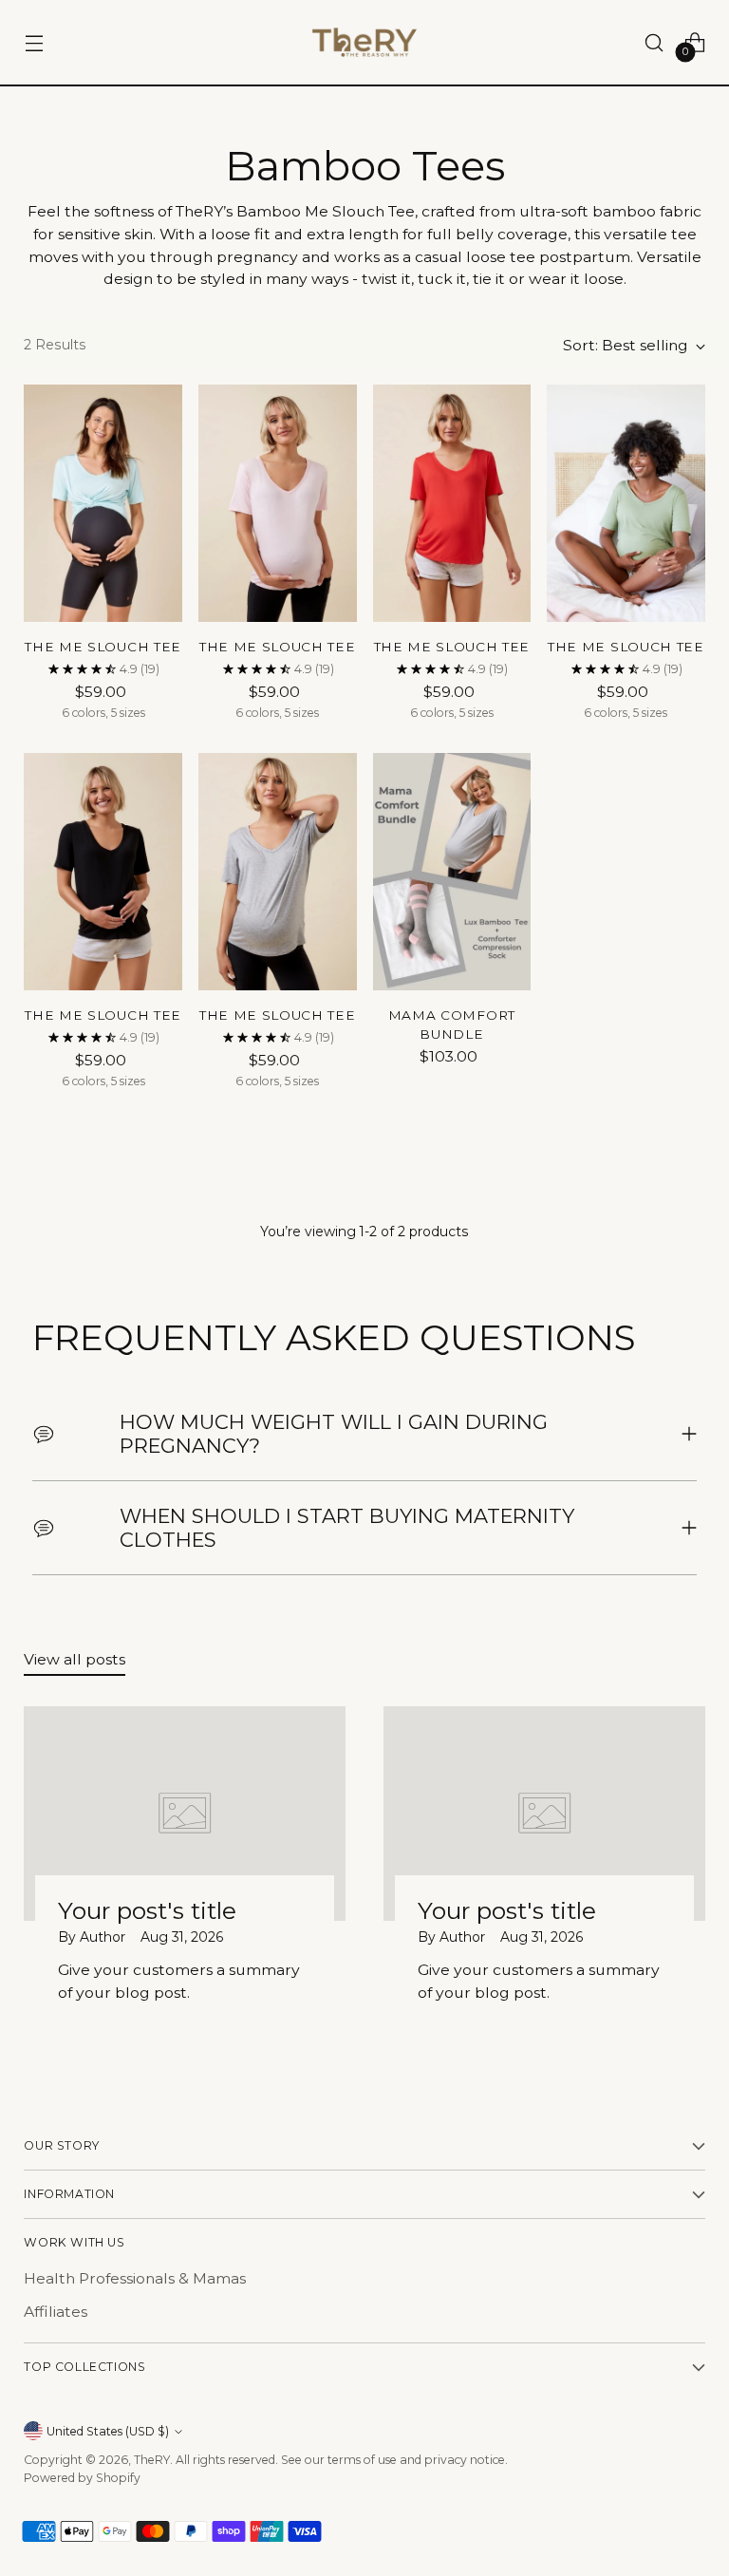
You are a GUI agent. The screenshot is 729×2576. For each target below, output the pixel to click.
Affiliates (56, 2312)
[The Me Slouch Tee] (103, 503)
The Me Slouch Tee (103, 647)
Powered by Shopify (82, 2478)
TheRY (152, 2460)
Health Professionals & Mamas (135, 2278)
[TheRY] (364, 42)
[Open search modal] (654, 42)
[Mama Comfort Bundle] (452, 872)
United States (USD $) (108, 2431)
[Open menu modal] (34, 42)
